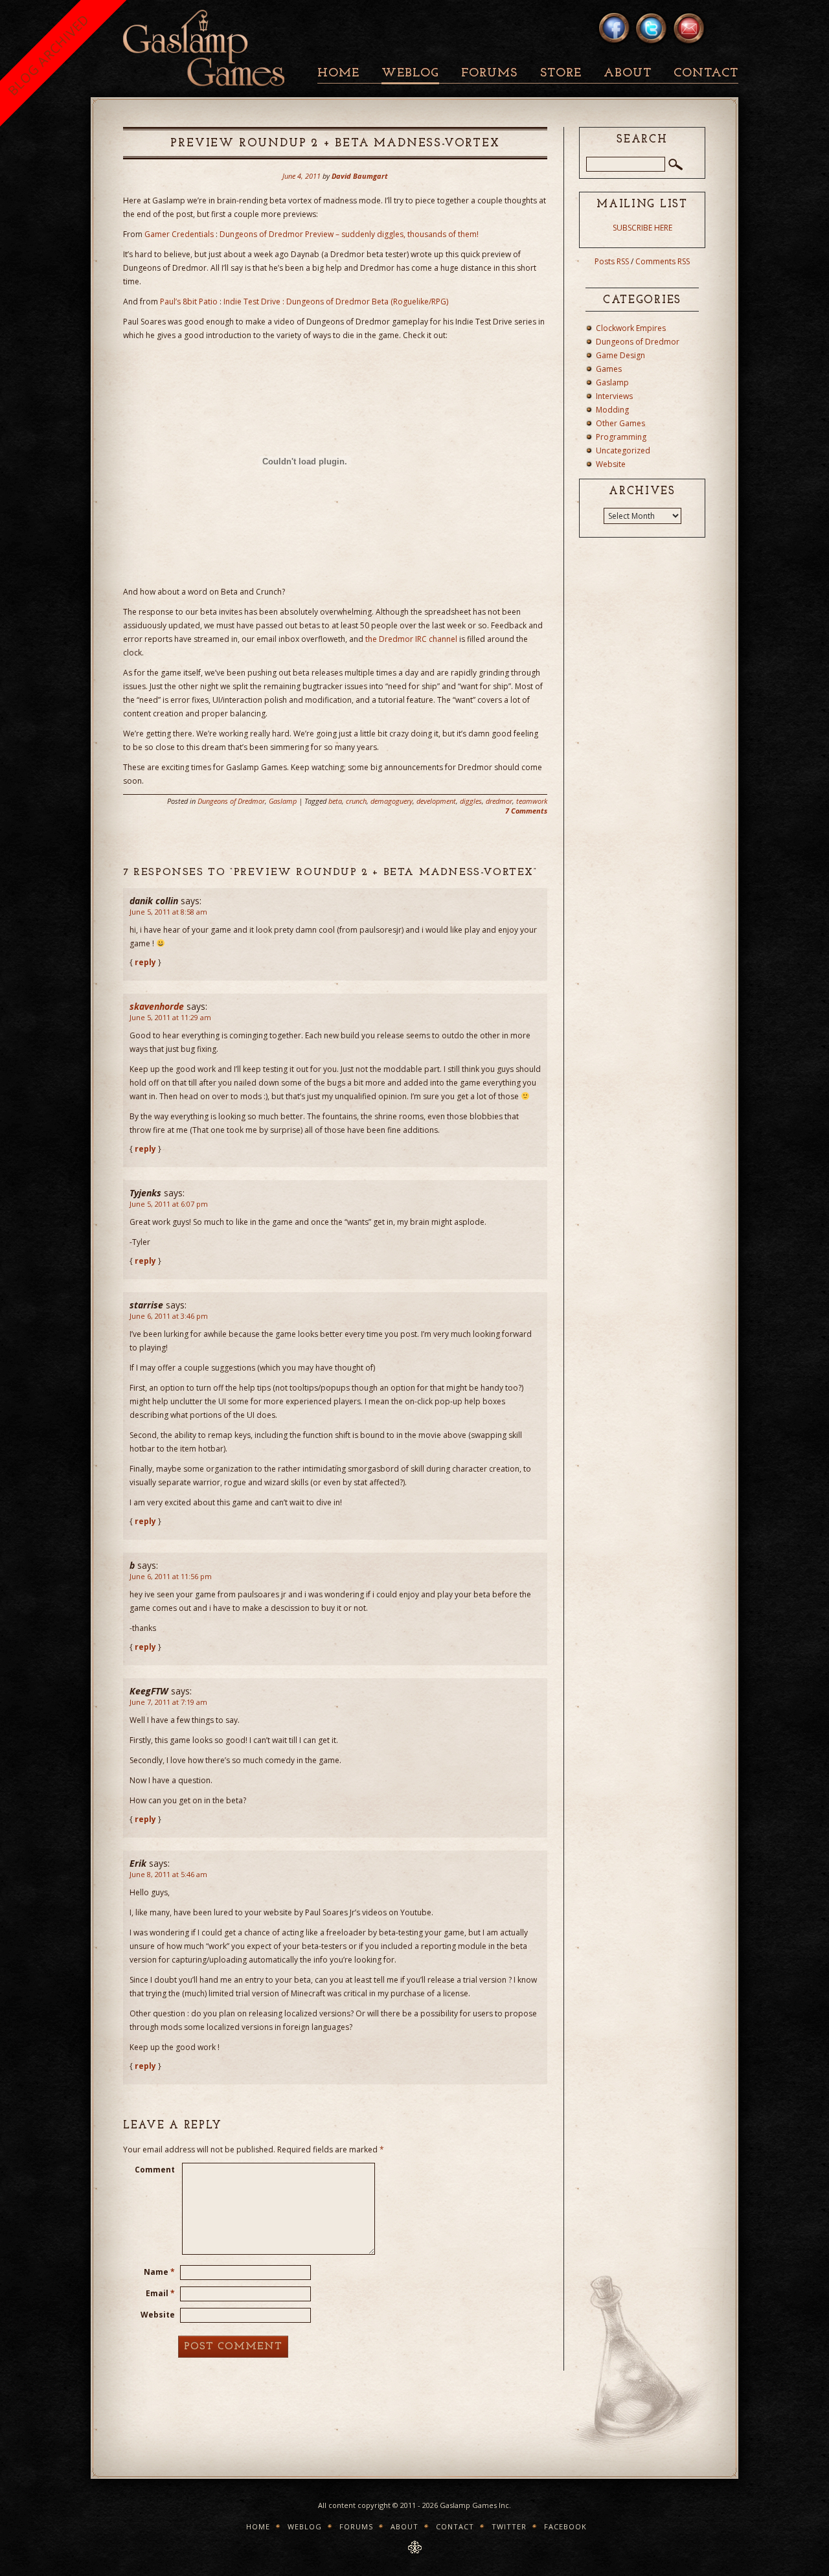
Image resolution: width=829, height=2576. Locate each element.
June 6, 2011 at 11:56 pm (171, 1576)
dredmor (499, 801)
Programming (621, 437)
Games (609, 369)
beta (335, 801)
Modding (612, 410)
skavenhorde (157, 1006)
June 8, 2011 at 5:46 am (168, 1874)
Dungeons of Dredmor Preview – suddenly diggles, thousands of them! (349, 234)
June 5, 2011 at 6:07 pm (169, 1204)
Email (160, 2293)
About (628, 74)
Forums (489, 74)
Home (338, 74)
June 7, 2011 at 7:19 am (168, 1702)
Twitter (509, 2526)
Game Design (620, 355)
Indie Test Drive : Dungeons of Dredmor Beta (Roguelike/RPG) (336, 302)
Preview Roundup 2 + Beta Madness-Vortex (335, 144)
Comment (155, 2170)
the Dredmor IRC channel (411, 639)
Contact (706, 74)
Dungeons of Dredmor (231, 801)
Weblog (410, 74)
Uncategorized (623, 450)
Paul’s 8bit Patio (189, 302)
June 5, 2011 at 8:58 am (168, 912)
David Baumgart (360, 176)
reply (145, 962)
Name (159, 2272)
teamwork (532, 801)
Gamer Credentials (179, 234)
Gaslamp (283, 801)
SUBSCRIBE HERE (642, 228)
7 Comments (526, 811)
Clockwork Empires (631, 328)
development (436, 801)
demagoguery (392, 801)
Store (561, 74)
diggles (471, 801)
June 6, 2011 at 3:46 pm (169, 1316)
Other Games (620, 423)
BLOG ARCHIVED (48, 55)
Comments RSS (663, 261)
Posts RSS (612, 261)
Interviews (614, 396)
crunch (356, 801)
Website (158, 2315)
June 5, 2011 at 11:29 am (170, 1017)
